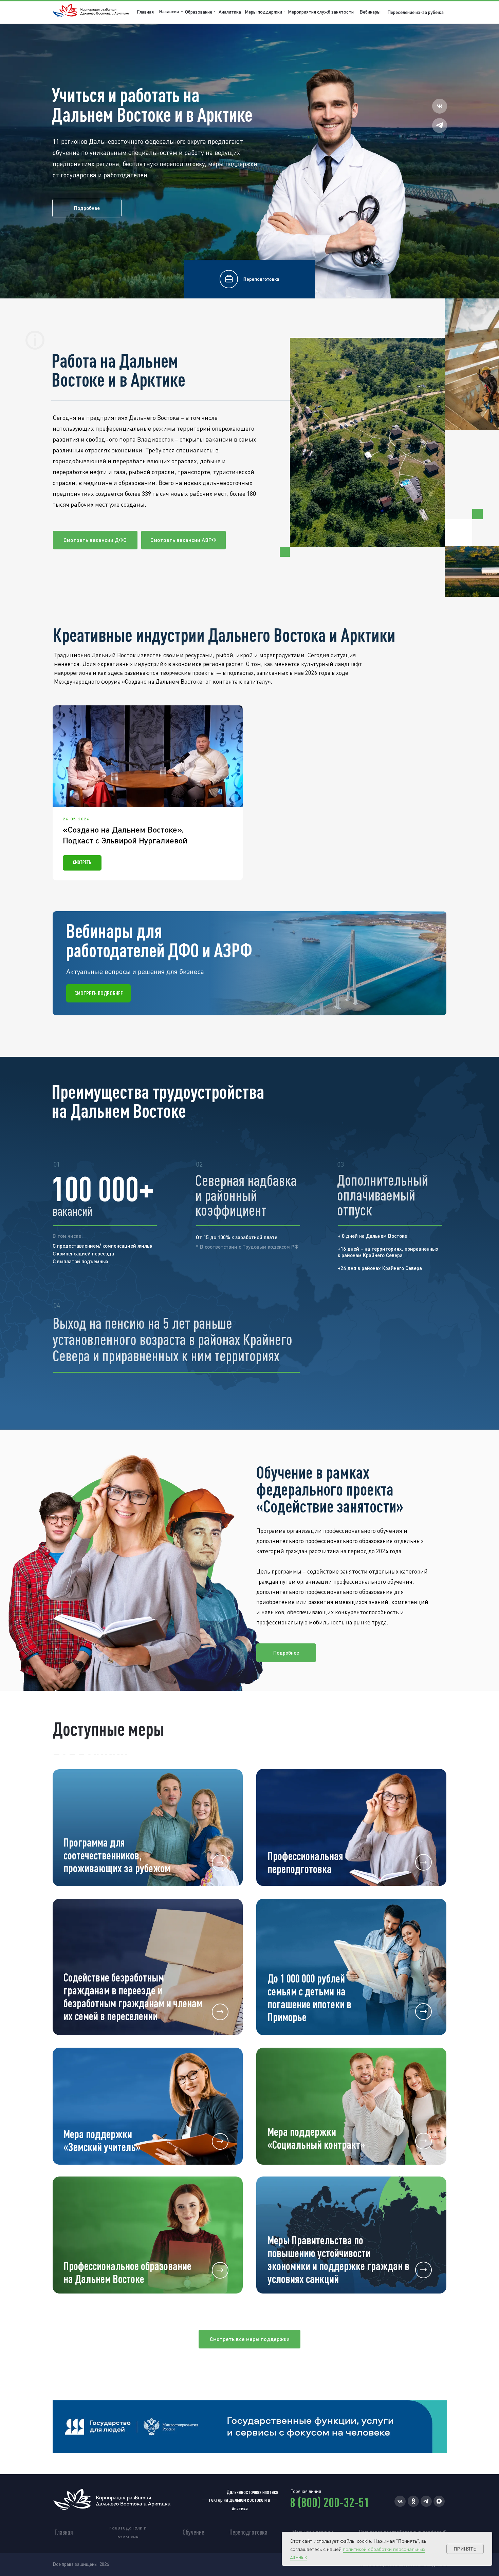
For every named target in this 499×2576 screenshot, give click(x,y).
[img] (351, 1827)
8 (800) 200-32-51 (330, 2502)
